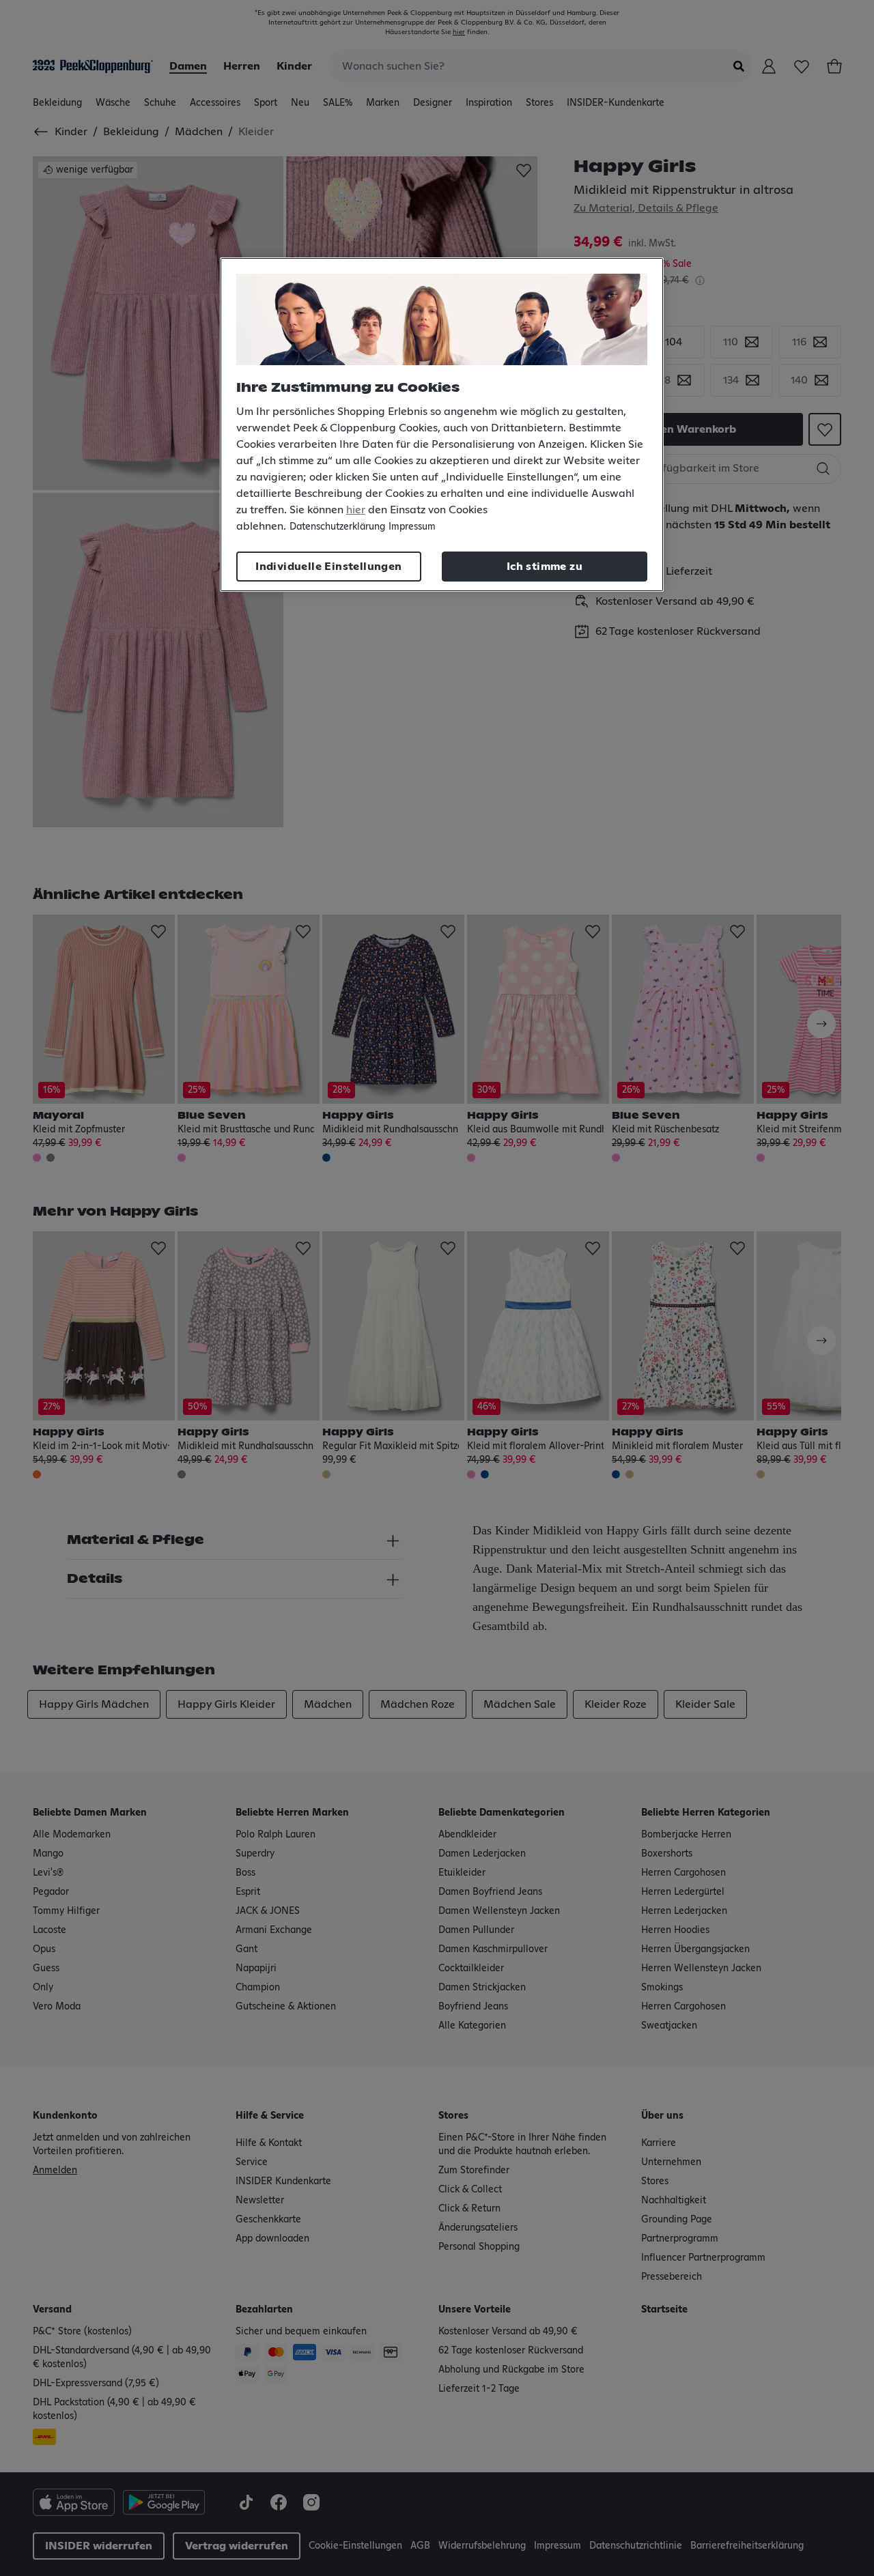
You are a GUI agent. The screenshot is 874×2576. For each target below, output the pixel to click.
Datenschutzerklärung (337, 527)
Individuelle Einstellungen (328, 567)
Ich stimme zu (545, 567)
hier (356, 510)
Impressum (412, 527)
